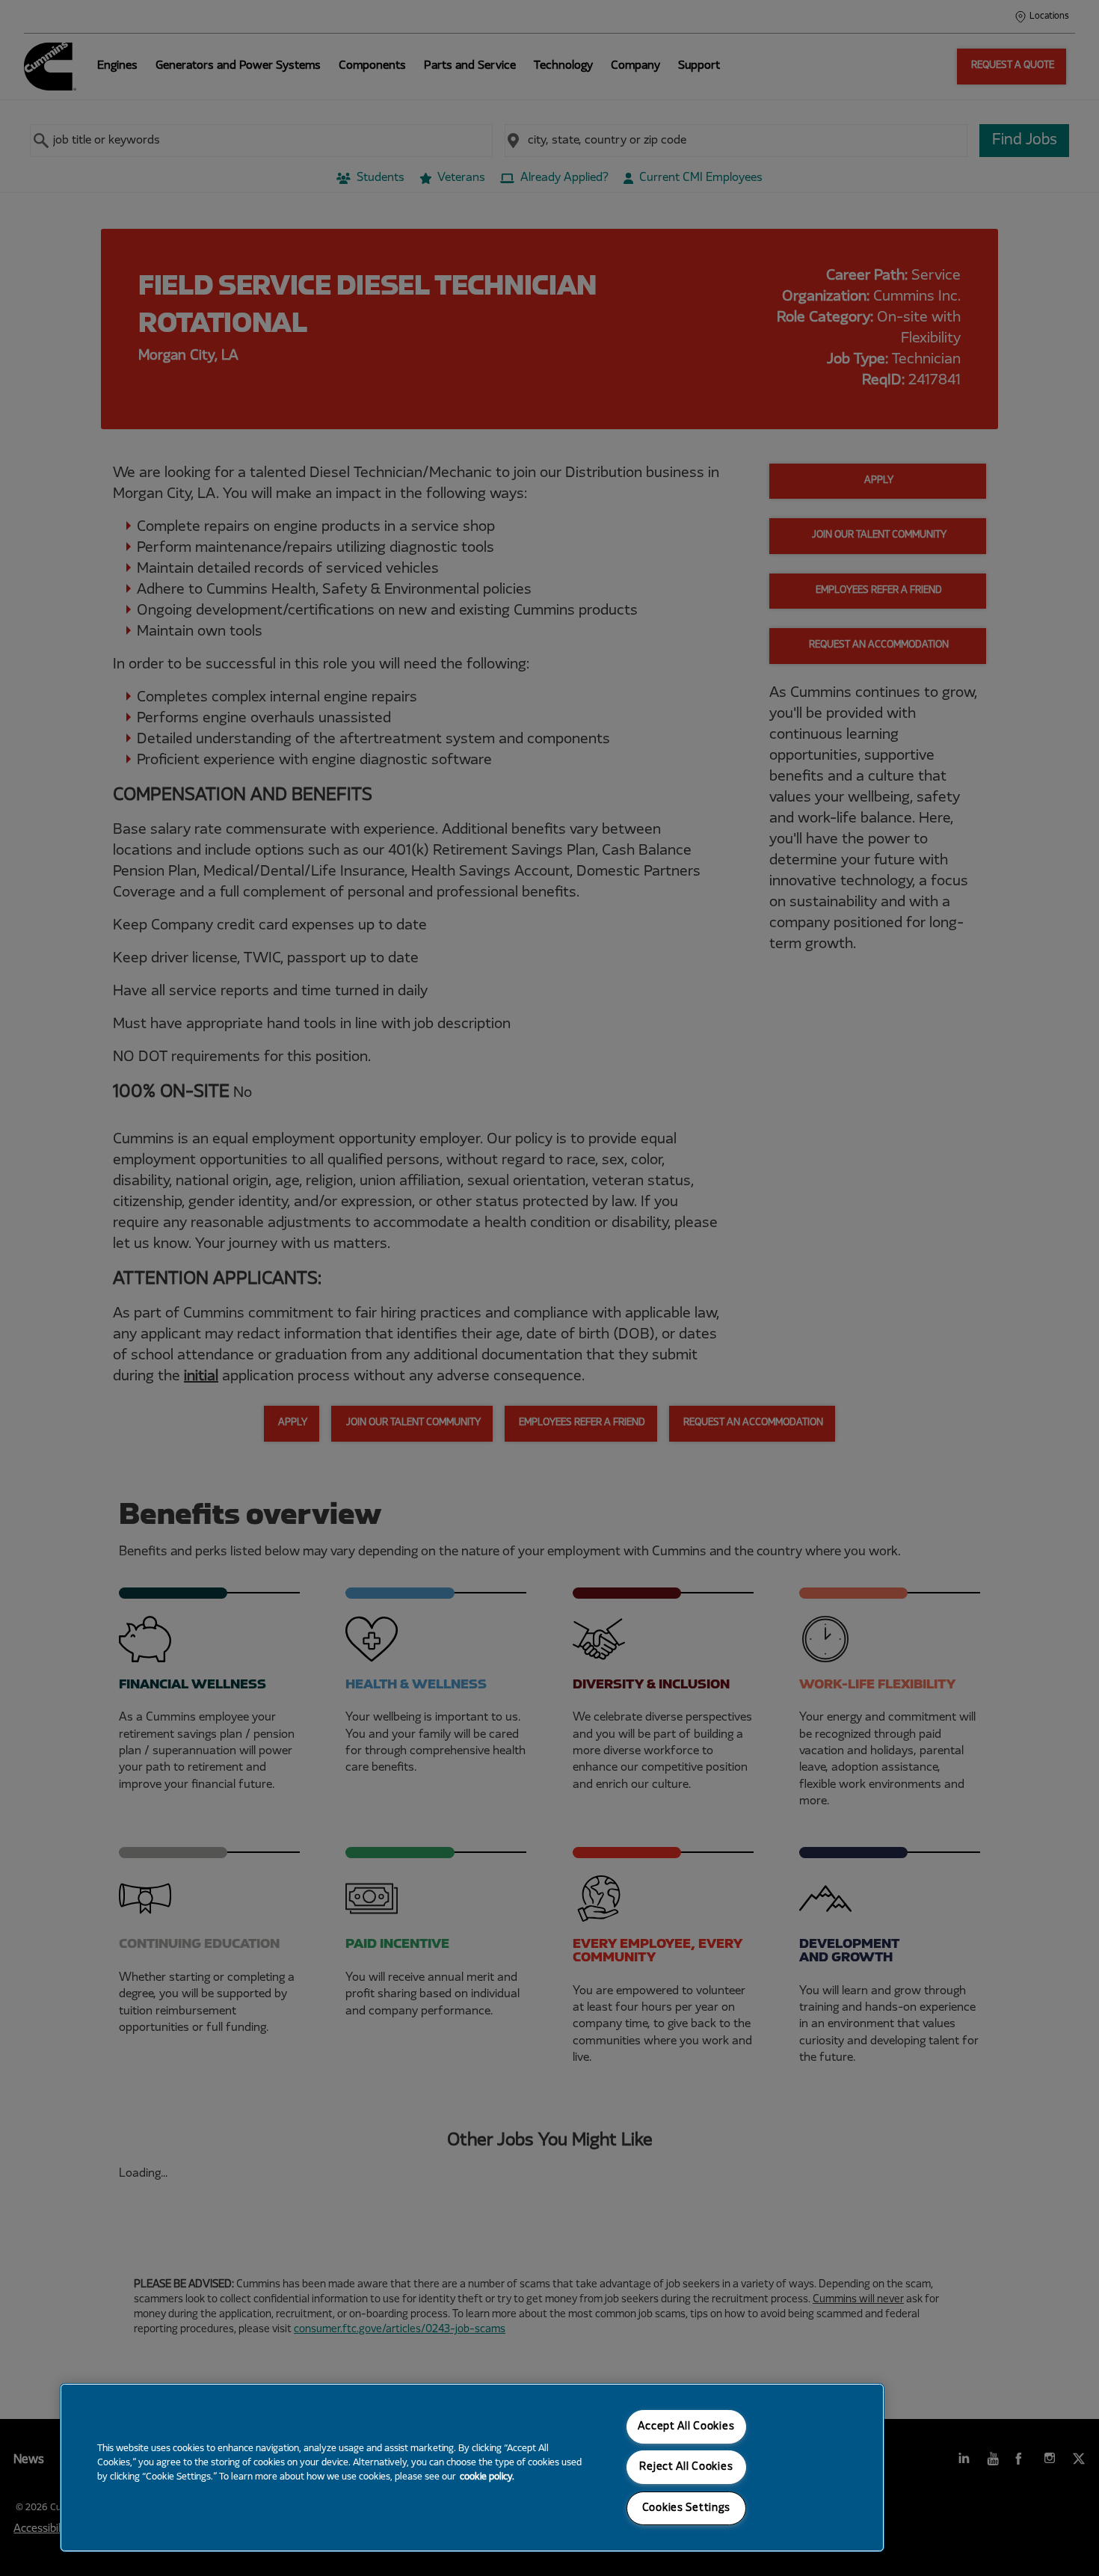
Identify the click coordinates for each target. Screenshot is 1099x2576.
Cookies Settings (687, 2508)
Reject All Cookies (686, 2467)
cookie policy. (487, 2477)
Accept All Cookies (686, 2427)
